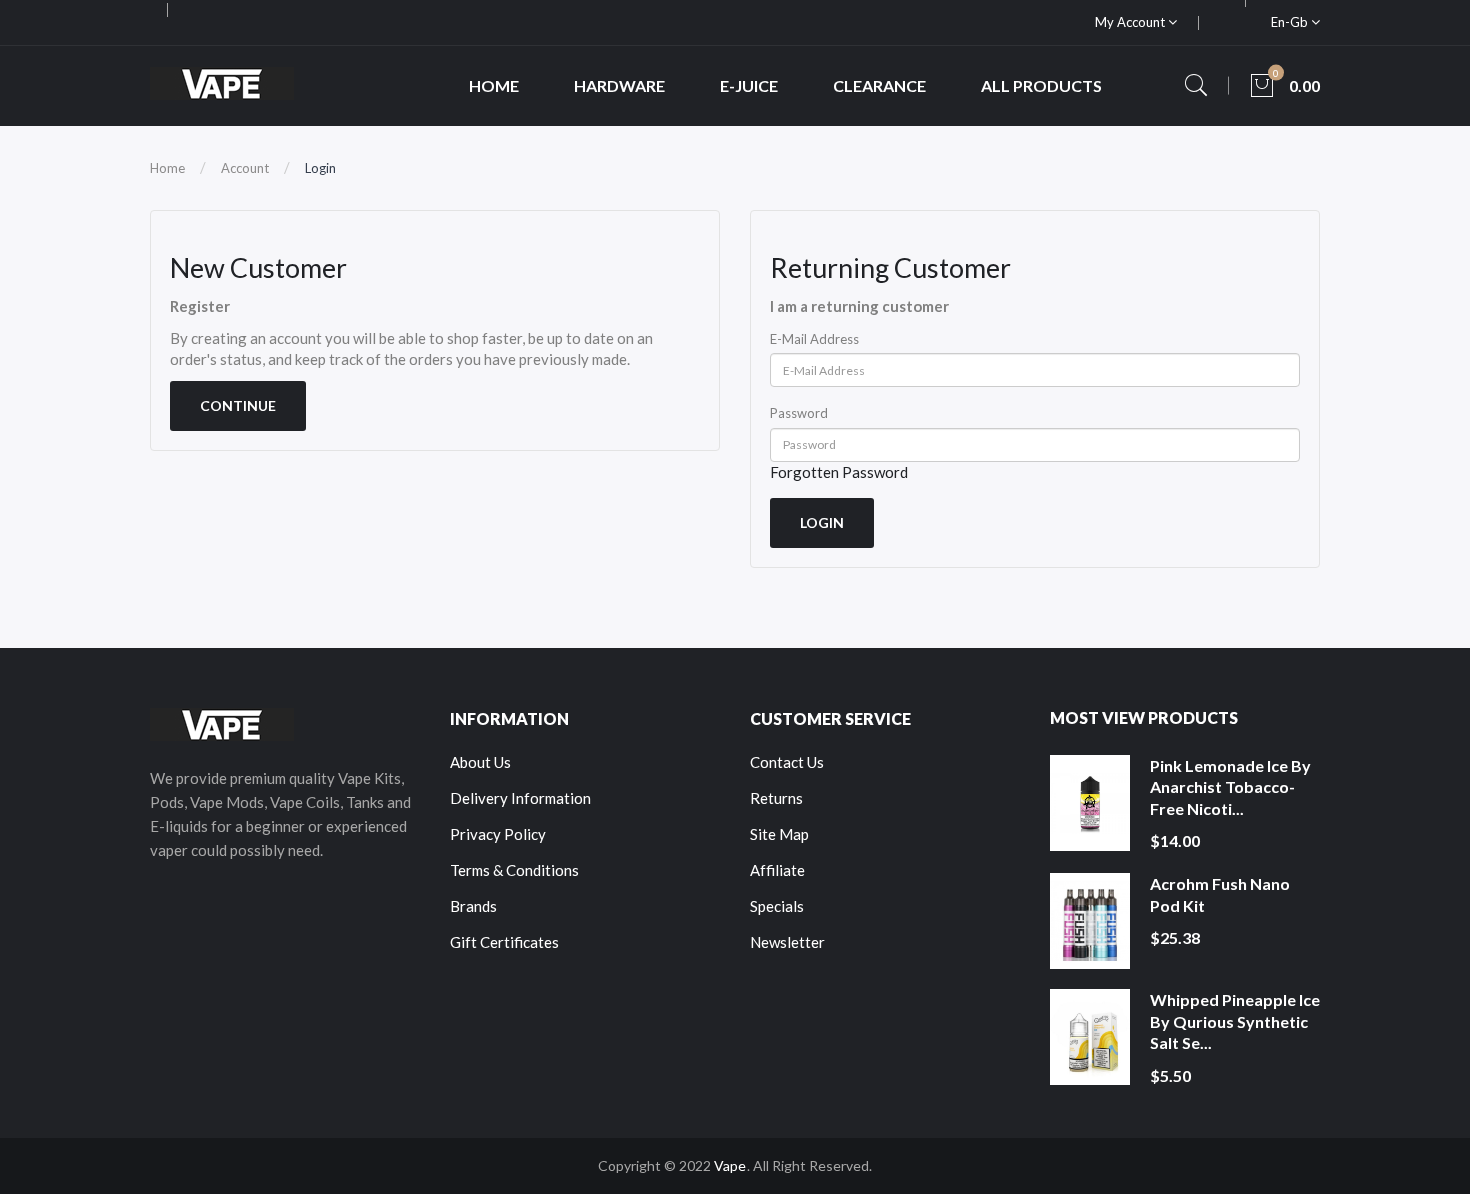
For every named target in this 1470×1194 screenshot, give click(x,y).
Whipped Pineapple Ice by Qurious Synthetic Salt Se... (1235, 1021)
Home (167, 168)
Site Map (779, 834)
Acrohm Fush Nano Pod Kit (1220, 894)
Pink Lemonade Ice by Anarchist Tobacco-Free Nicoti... (1230, 787)
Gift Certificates (504, 942)
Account (245, 168)
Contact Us (787, 762)
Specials (777, 906)
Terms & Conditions (514, 870)
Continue (238, 405)
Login (320, 168)
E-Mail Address (814, 339)
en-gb (1291, 22)
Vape (730, 1165)
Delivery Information (520, 798)
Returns (776, 798)
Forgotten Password (839, 472)
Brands (473, 906)
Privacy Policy (498, 834)
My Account (1131, 22)
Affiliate (777, 870)
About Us (480, 762)
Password (799, 413)
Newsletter (787, 942)
